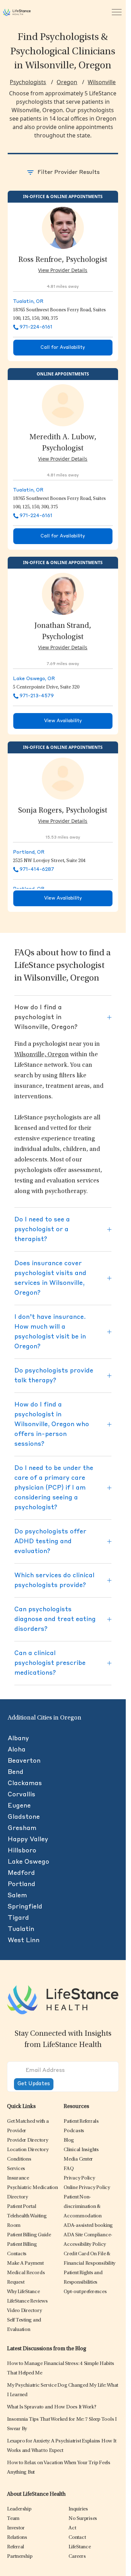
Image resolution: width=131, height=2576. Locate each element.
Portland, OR (29, 852)
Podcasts (74, 2131)
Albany (18, 1738)
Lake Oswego (28, 1862)
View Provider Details (63, 270)
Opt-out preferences (85, 2292)
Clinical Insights (81, 2150)
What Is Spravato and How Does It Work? (52, 2407)
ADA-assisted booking (88, 2226)
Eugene (19, 1806)
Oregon (67, 82)
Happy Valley (28, 1839)
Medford (21, 1873)
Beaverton (24, 1761)
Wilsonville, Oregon (42, 1055)
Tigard (18, 1918)
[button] (28, 2140)
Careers (77, 2557)
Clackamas (25, 1783)
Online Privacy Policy (87, 2188)
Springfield (25, 1907)
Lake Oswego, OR (34, 679)
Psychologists (28, 82)
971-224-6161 (36, 327)
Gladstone (24, 1817)
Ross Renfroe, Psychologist (63, 260)
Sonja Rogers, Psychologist (63, 811)
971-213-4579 (37, 696)
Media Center (78, 2159)
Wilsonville (102, 82)
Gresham (22, 1828)
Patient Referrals (81, 2121)
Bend (16, 1772)
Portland (21, 1884)
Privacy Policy (79, 2178)
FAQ (68, 2169)
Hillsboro (22, 1851)
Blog (69, 2140)
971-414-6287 (37, 869)
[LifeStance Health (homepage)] (17, 12)
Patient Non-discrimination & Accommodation (83, 2207)
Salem (17, 1896)
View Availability (63, 721)
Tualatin (21, 1929)
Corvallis (21, 1795)
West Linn (24, 1940)
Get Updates (34, 2084)
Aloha (17, 1750)
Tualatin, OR (28, 301)
